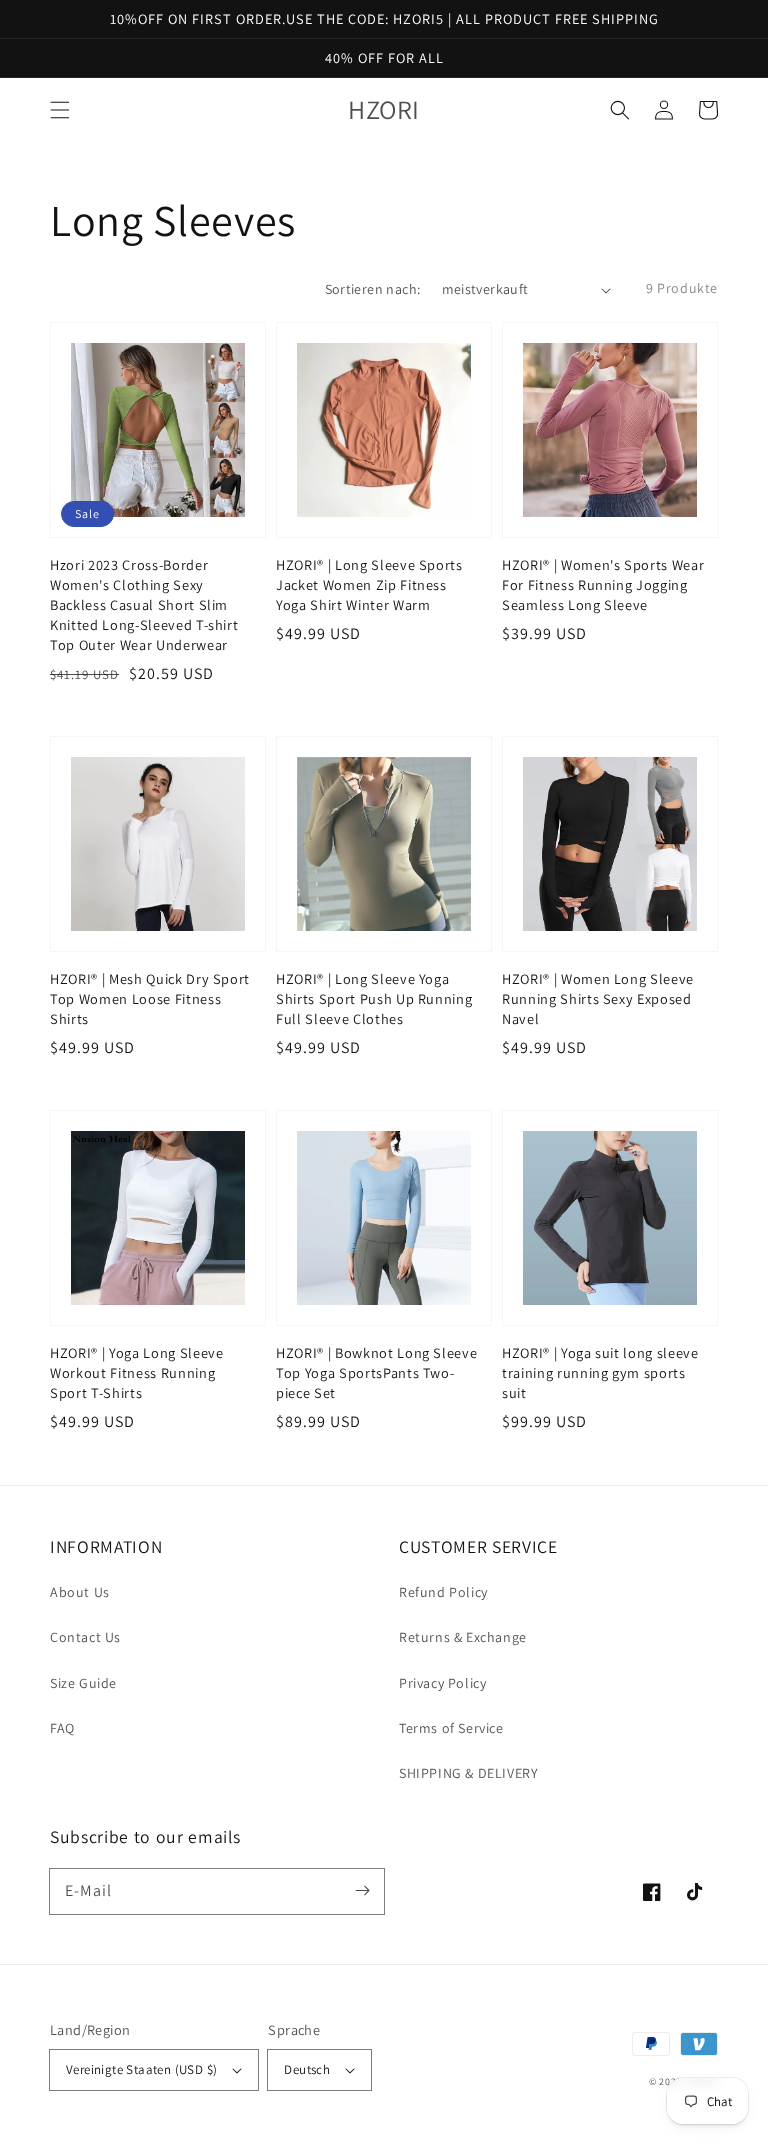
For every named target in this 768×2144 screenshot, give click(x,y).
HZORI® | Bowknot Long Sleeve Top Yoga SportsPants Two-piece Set (376, 1372)
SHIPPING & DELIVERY (468, 1773)
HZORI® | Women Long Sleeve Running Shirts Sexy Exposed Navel (598, 998)
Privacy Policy (442, 1683)
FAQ (62, 1728)
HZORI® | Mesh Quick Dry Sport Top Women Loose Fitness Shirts (150, 998)
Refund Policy (443, 1592)
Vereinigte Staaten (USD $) (141, 2069)
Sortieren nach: (373, 289)
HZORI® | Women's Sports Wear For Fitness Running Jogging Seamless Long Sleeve (603, 584)
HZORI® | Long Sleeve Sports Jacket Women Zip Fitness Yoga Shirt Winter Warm (369, 584)
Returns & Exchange (463, 1637)
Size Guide (83, 1683)
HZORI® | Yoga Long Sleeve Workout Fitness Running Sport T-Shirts (137, 1372)
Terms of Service (451, 1728)
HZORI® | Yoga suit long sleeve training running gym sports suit (600, 1372)
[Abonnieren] (362, 1891)
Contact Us (85, 1637)
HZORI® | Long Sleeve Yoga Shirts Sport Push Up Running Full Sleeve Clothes (374, 998)
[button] (60, 110)
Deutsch (307, 2069)
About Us (80, 1592)
